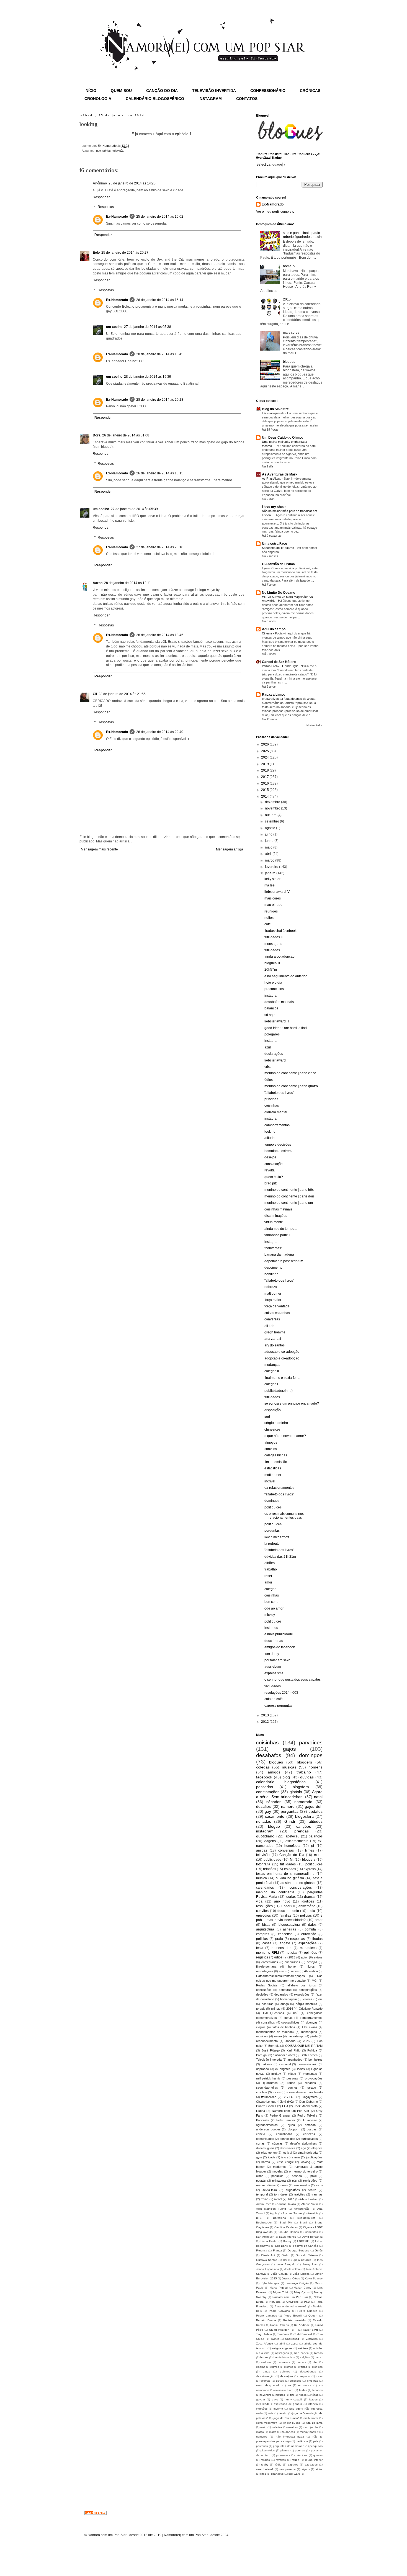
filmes (310, 1850)
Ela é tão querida (274, 413)
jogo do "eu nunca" (286, 2418)
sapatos (293, 2465)
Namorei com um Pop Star (290, 2297)
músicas (289, 1767)
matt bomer (273, 1294)
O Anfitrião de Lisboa (278, 564)
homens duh (282, 1948)
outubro (271, 815)
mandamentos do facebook (275, 2032)
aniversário (307, 1906)
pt (313, 1846)
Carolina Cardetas (286, 2227)
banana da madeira (279, 1254)
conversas (272, 1319)
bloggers (304, 1762)
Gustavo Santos (267, 2260)
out (320, 1999)
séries (107, 151)
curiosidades (309, 2139)
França (277, 2250)
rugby (265, 2465)
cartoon (266, 2362)
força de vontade (277, 1306)
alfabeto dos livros (302, 1985)
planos (285, 2450)
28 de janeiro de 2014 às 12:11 (127, 583)
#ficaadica (311, 1971)
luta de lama (314, 2423)
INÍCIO (90, 91)
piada (314, 2036)
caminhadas (284, 2134)
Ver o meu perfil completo (275, 212)
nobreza (271, 1287)
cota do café (274, 1699)
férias (315, 2395)
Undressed (292, 2339)
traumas (317, 2194)
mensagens (273, 944)
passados (265, 1787)
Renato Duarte (266, 2320)
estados (290, 1869)
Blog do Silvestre (275, 409)
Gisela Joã (268, 2255)
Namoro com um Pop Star (291, 2111)
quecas (318, 2455)
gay (98, 151)
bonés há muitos (284, 2357)
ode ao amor (274, 1608)
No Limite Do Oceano (279, 593)
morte (273, 2432)
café (268, 924)
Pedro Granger (280, 2115)
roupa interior (314, 2460)
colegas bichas (276, 1455)
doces (280, 2381)
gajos (289, 1749)
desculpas (287, 2376)
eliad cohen (269, 2153)
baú (296, 2013)
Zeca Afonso (265, 2344)
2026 (265, 744)
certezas (309, 2134)
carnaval (285, 2064)
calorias (267, 2064)
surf (267, 1416)
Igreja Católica (302, 2260)
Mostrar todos (315, 725)
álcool (278, 2199)
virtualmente (274, 1222)
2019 (265, 764)
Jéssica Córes (291, 2278)
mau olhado (273, 905)
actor (304, 1957)
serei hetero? (265, 2469)
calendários (265, 1888)
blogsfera (301, 1787)
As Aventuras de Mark (280, 474)
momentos (310, 2074)
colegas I (271, 1384)
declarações (274, 1054)
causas (301, 2362)
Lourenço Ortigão (297, 2283)
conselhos (268, 2022)
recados (310, 2083)
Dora (97, 435)
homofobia (292, 1846)
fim (292, 2395)
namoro (288, 1806)
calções (305, 2357)
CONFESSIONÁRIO (268, 91)
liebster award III (277, 1021)
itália (271, 2413)
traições (300, 2194)
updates (315, 1811)
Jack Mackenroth (306, 2106)
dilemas (265, 2381)
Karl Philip (293, 2050)
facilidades (273, 1686)
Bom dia (274, 2046)
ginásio (296, 1792)
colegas (270, 1589)
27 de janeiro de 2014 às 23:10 (160, 547)
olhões (270, 1563)
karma (266, 2162)
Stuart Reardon (279, 2330)
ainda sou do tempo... (281, 1229)
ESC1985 (303, 2241)
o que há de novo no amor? (285, 1436)
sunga (285, 2004)
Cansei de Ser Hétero (279, 662)
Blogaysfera (310, 2097)
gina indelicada (308, 2153)
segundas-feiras (267, 2087)
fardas (303, 2390)
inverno (278, 2409)
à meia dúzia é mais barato (305, 2092)
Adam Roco (264, 2204)
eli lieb (269, 1326)
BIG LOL (289, 2097)
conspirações (308, 1990)
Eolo (96, 253)
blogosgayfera (289, 1925)
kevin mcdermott (277, 1537)
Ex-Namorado (117, 217)
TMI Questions (273, 2013)
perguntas (272, 1531)
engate (285, 1943)
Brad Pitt (286, 2222)
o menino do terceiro (303, 2171)
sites (263, 2474)
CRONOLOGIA (98, 99)
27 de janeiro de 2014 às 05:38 (148, 327)
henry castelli (293, 2399)
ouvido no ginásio (290, 1878)
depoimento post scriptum (284, 1261)
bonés (264, 2357)
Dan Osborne (308, 2102)
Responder (101, 197)
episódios (263, 1916)
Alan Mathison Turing (271, 2209)
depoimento (273, 1268)
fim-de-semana (266, 1966)
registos (262, 1957)
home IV (289, 266)
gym (259, 2157)
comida (310, 1929)
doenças (312, 2022)
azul (268, 1047)
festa (260, 1948)
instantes (271, 1628)
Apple (274, 2213)
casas (267, 1943)
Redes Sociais (267, 1985)
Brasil (303, 2222)
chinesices (272, 1430)
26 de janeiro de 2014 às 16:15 (160, 473)
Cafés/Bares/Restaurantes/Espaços (280, 1976)
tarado (312, 2087)
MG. (315, 1981)
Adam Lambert (309, 2199)
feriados (317, 2390)
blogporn (293, 2129)
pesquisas (316, 2446)
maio (269, 847)
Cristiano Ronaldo (311, 2009)
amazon (310, 2125)
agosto (271, 828)
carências (284, 2362)
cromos (289, 2367)
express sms (274, 1673)
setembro (272, 821)
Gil (95, 694)
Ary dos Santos (293, 2213)
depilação (262, 2069)
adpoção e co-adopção (282, 1352)
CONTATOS (247, 99)
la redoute (272, 1544)
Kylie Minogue (270, 2283)
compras (263, 1934)
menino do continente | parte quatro (291, 1086)
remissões (310, 2181)
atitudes (270, 1138)
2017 (265, 777)
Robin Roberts (280, 2325)
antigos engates (282, 2348)
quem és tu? (274, 1177)
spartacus (277, 2474)
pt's (294, 2181)
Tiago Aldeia (264, 2334)
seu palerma (288, 2469)
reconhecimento (267, 2041)
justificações (314, 2157)
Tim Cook (283, 2334)
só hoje (270, 1015)
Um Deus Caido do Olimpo (283, 438)
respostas (297, 1939)
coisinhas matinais (278, 1209)
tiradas (317, 1939)
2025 (265, 751)
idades (313, 2399)
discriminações (276, 1216)
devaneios (281, 1994)
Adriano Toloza (286, 2204)
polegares (272, 1034)
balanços (271, 1008)
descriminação (265, 2376)
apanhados (295, 2060)
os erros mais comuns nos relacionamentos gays (284, 1516)
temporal (262, 2194)
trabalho (271, 1569)
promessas (283, 2455)
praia (279, 1939)
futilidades (272, 950)
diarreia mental (276, 1112)
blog (286, 1777)
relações (270, 1869)
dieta (311, 1911)
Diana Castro (269, 2241)
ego (303, 2148)
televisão (118, 151)
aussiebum (273, 1667)
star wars (294, 2474)
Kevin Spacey (314, 2278)
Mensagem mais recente (99, 849)
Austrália (313, 2213)
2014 (265, 796)
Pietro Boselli (293, 2316)
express (310, 1869)
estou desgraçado (268, 2385)
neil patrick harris (268, 2078)
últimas (276, 2009)
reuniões (271, 911)
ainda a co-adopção (280, 957)
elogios (261, 2027)
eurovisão (309, 1934)
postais (261, 2181)
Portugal (262, 2055)
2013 (265, 1715)
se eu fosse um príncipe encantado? (292, 1403)
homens (315, 1767)
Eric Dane (282, 2246)
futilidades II (273, 937)
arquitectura (265, 1929)
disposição (273, 1410)
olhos (260, 2176)
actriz (294, 2344)
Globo (285, 2255)
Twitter (275, 2339)
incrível (270, 1481)
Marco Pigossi (279, 2288)
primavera (279, 2181)
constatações (274, 1164)
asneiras (289, 1929)
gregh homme (275, 1332)
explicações (307, 1943)
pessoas (292, 2078)
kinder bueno (292, 2423)
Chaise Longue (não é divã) (275, 2102)
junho (270, 841)
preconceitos (274, 989)
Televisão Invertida (269, 2060)
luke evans (310, 2027)
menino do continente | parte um (289, 1203)
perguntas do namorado (289, 2446)
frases (303, 2395)
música (262, 1878)
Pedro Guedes (307, 2311)
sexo (319, 2185)
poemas (300, 2450)
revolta (270, 1170)
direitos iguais (265, 2148)
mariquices (308, 1948)
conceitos (285, 1934)
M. (292, 1860)
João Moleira (301, 2274)
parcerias (262, 2446)
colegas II (272, 1371)
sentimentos (302, 2185)
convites (271, 1449)
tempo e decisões (278, 1145)
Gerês (319, 2250)
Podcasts (262, 2120)
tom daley (272, 1654)
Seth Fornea (309, 2055)
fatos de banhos (284, 2027)
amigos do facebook (280, 1647)
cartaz (319, 2357)
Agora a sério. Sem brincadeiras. (289, 1794)
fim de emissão (276, 1462)
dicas (319, 2376)
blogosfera (304, 1816)
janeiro (271, 873)
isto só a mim (291, 2157)
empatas (313, 2381)
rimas (284, 2185)
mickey (270, 1615)
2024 (265, 757)
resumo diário (265, 2185)
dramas (310, 1897)
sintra (319, 2469)
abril (269, 854)
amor (268, 1582)
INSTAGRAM (210, 99)
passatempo (296, 2036)
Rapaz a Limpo (274, 695)
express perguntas (278, 1706)
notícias (292, 1953)
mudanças (272, 1365)
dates (312, 1925)
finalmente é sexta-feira (282, 1378)
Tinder (286, 1906)
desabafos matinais (279, 1002)
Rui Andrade (302, 2325)
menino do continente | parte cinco (290, 1073)
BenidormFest (306, 2218)
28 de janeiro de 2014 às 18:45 (160, 354)
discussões (288, 2148)
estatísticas (273, 1468)
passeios (277, 2176)
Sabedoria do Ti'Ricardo (278, 548)
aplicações (282, 2353)
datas (266, 2371)
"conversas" (273, 1248)
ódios (269, 1080)
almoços (271, 1443)
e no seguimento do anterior (286, 976)
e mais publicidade (279, 1634)
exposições (302, 1994)
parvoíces (311, 1743)
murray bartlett (309, 2432)
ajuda (291, 2125)
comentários (270, 1962)
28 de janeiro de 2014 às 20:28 (160, 400)
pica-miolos (268, 2450)
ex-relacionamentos (279, 1488)
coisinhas (272, 1106)
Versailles (312, 2339)
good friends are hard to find (286, 1028)
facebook (264, 1777)
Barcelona (280, 2218)
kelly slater (272, 879)
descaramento (288, 1911)
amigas (262, 1850)
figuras (281, 2395)
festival (287, 2153)
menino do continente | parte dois (289, 1196)
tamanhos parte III (278, 1235)
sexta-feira (270, 2190)
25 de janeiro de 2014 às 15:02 (160, 217)
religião (265, 2460)
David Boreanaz (312, 2237)
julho (269, 834)
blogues (289, 362)
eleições (317, 2148)
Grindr (290, 1821)
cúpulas (277, 2143)
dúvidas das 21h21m (280, 1557)
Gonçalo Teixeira (307, 2255)
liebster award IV (277, 892)
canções (304, 1826)
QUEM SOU (121, 91)
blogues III (272, 963)
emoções (295, 2381)
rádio (278, 2465)
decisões (262, 1994)
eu (289, 2385)
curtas (260, 2143)
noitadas (264, 1821)
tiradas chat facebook (280, 931)
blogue (274, 1826)
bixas (266, 1925)
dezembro (273, 802)
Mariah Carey (302, 2288)
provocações (314, 2078)
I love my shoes (274, 507)
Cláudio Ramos (288, 2232)
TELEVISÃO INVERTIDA (214, 91)
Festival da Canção (306, 2246)
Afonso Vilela (310, 2204)
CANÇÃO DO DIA (162, 91)
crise (268, 1067)
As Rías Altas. (272, 479)
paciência (302, 2441)
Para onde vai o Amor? (291, 2306)
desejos (270, 1157)
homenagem (288, 1999)
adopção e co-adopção (282, 1358)
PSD (307, 2302)
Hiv (285, 2260)
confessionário (307, 2064)
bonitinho (271, 1274)
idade (272, 2157)
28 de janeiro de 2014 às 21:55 (122, 694)
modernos (280, 2167)
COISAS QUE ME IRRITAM (304, 2046)
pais (316, 2441)
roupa (296, 2460)
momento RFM (267, 1953)
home (292, 1966)
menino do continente (275, 1892)
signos (306, 2469)
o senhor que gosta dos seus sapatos (293, 1680)
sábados (274, 1802)
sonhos (293, 2087)
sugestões (293, 2190)
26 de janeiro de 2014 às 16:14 (160, 300)
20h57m (271, 970)
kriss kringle (285, 2162)
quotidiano (265, 1836)
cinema (261, 2367)
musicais (262, 2036)
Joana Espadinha (268, 2269)
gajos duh (314, 1806)
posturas (268, 2004)
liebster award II (276, 1060)
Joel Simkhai (293, 2269)
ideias (301, 2069)
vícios (277, 2092)
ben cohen (272, 1602)
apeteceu (293, 1836)
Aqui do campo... (275, 629)
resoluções (264, 1906)
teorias (291, 1897)
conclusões (264, 1990)
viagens (270, 1841)
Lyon (266, 568)
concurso (285, 1990)
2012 (265, 1722)
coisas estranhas (277, 1313)
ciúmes (275, 2367)
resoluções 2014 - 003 (281, 1693)
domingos (272, 1501)
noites (269, 918)
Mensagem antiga (230, 849)
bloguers (309, 1860)
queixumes (270, 2083)
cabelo (261, 2134)
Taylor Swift (310, 2330)
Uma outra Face (275, 544)
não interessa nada (290, 2437)
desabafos (269, 1755)
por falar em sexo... (279, 1660)
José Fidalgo (271, 2050)
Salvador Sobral (284, 2055)
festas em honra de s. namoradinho (285, 1874)
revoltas (281, 2460)
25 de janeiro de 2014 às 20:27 (125, 253)
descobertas (274, 1641)
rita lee (270, 885)
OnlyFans (292, 2302)
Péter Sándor (286, 2120)
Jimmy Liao (310, 2264)
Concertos (311, 2232)
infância (313, 2404)
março (270, 860)
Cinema (267, 633)
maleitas (277, 2427)
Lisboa (261, 2111)
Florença (262, 2250)
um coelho (114, 327)
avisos (318, 1957)
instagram (272, 996)
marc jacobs (311, 2427)
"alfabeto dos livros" (279, 1093)
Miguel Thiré (281, 2292)
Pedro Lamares (266, 2316)
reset (268, 1576)
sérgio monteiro (276, 1423)
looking (270, 1132)
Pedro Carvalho (279, 2311)
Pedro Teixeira (307, 2115)
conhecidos (287, 2139)
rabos (291, 2083)
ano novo (282, 1901)
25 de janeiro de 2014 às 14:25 (132, 183)
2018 (265, 770)
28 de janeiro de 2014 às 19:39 (148, 377)
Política (312, 2050)
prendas (302, 1831)
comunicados (265, 2139)
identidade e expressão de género (279, 2404)
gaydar (261, 2399)
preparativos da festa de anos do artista (289, 699)
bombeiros (315, 2060)
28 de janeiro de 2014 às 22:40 (160, 732)
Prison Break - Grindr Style (280, 666)
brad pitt (271, 1183)
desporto (304, 2376)
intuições (262, 2409)
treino (265, 2199)
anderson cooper (268, 2129)
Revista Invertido (294, 2320)
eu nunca (305, 2385)
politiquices (273, 1507)
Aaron (98, 583)
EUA (285, 2106)
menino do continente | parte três (289, 1190)
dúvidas (307, 1777)
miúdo (292, 2074)
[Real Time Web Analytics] (96, 2514)
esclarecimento (297, 1841)
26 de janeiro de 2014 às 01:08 (126, 435)
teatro (312, 2190)
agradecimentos (267, 2125)
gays (275, 2399)
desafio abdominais (304, 2143)
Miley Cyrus (301, 2292)
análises (303, 2348)
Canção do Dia (292, 1855)
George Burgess (298, 2250)
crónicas (317, 2367)
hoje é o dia (273, 983)
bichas (318, 2353)
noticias (306, 1916)
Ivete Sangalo (286, 2264)
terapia (261, 2009)
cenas (288, 2018)
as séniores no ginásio (298, 1883)
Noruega (275, 2302)
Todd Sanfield (303, 2334)
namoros (262, 2437)
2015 (287, 299)
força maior (273, 1300)
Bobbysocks (264, 2222)
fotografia (263, 1864)
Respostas (106, 207)
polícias (262, 1939)
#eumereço (269, 2097)
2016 (265, 783)
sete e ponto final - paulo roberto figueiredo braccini (303, 235)
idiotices (308, 1901)
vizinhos (262, 2092)
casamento (275, 1816)
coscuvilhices (290, 2022)
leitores (307, 1999)
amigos (274, 1772)
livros (311, 1966)
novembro (273, 808)
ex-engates (283, 2069)
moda (318, 1855)
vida (259, 1901)
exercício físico (284, 2390)
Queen (313, 2316)
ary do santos (275, 1345)
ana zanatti (273, 1339)
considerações (301, 1888)
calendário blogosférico (281, 1782)
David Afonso (288, 2237)
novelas (278, 2171)
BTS (259, 2218)
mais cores (291, 333)
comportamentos (277, 1125)
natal (318, 1797)
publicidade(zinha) (279, 1391)
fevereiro (272, 867)
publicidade (272, 1860)
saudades (311, 2465)
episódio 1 (183, 134)
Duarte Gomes (266, 2106)
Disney (287, 2241)
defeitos (285, 2371)
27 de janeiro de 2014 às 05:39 (134, 509)
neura (278, 2036)
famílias (285, 1916)
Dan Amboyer (265, 2237)
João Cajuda (279, 2274)
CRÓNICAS (310, 91)
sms (282, 1971)
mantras (293, 2427)
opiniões (311, 1953)
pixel (313, 2176)
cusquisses (292, 1962)
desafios (263, 1806)
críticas (303, 2367)
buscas (312, 2129)
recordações (265, 1971)
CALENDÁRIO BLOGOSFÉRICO (155, 99)
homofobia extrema (279, 1151)
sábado (290, 2041)
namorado (303, 1802)
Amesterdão (302, 2209)
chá (315, 2362)
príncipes (271, 1099)
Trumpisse (310, 2120)
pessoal (297, 2176)
